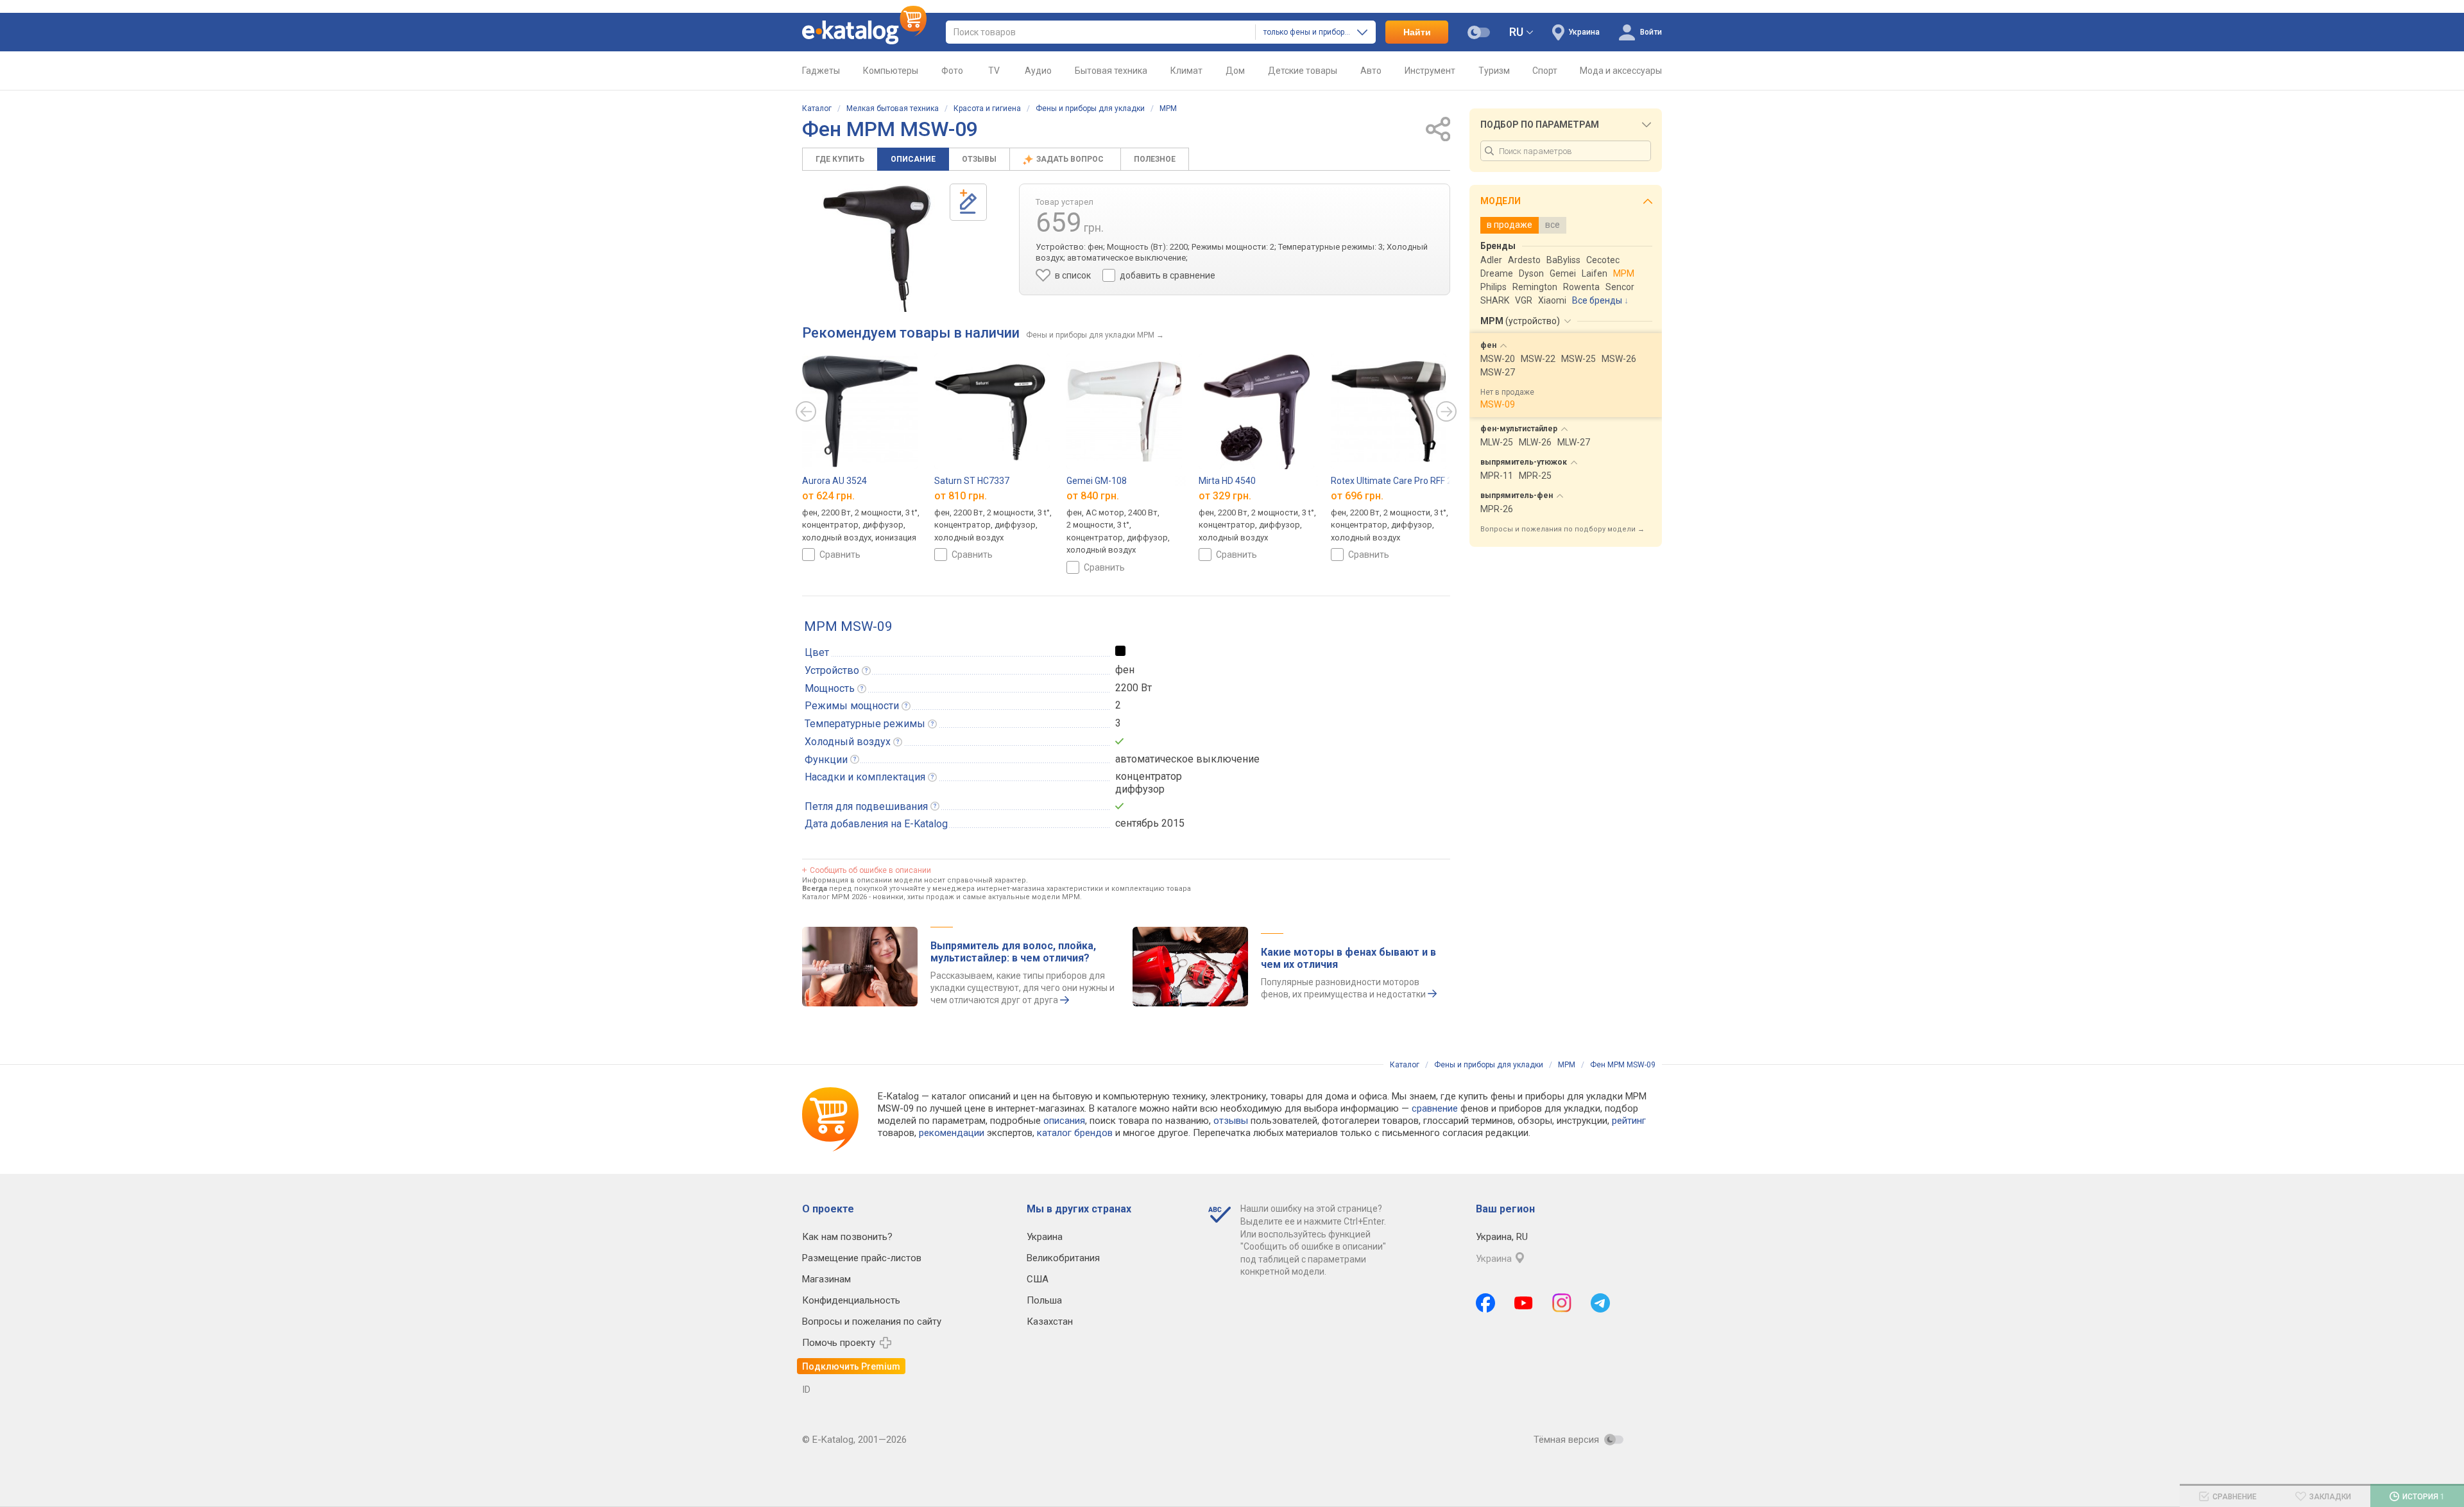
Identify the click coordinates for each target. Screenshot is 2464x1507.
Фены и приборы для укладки (1090, 108)
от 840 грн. (1093, 496)
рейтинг (1629, 1121)
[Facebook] (1485, 1303)
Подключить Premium (851, 1366)
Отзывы (979, 159)
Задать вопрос (1071, 159)
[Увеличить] (876, 248)
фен (1125, 670)
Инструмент (1430, 71)
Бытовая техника (1111, 71)
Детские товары (1303, 71)
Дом (1235, 71)
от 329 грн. (1225, 496)
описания (1064, 1121)
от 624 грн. (828, 496)
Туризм (1494, 71)
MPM (1168, 108)
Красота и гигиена (987, 108)
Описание (913, 159)
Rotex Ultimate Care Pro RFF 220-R (1401, 481)
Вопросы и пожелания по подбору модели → (1562, 529)
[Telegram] (1600, 1303)
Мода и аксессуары (1621, 71)
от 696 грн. (1357, 496)
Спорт (1545, 71)
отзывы (1231, 1121)
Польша (1044, 1300)
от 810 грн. (961, 496)
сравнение (1435, 1108)
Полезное (1155, 159)
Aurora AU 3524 (834, 481)
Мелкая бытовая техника (893, 108)
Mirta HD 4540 (1227, 481)
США (1038, 1279)
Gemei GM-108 (1097, 481)
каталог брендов (1075, 1133)
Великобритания (1063, 1258)
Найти (1417, 32)
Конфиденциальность (851, 1300)
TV (994, 71)
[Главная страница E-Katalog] (864, 32)
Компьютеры (891, 71)
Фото (952, 71)
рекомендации (952, 1133)
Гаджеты (821, 71)
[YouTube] (1524, 1303)
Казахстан (1050, 1322)
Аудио (1038, 71)
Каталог (817, 108)
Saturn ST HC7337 (972, 481)
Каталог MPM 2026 (834, 897)
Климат (1186, 71)
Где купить (840, 159)
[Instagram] (1562, 1303)
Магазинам (826, 1279)
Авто (1371, 71)
